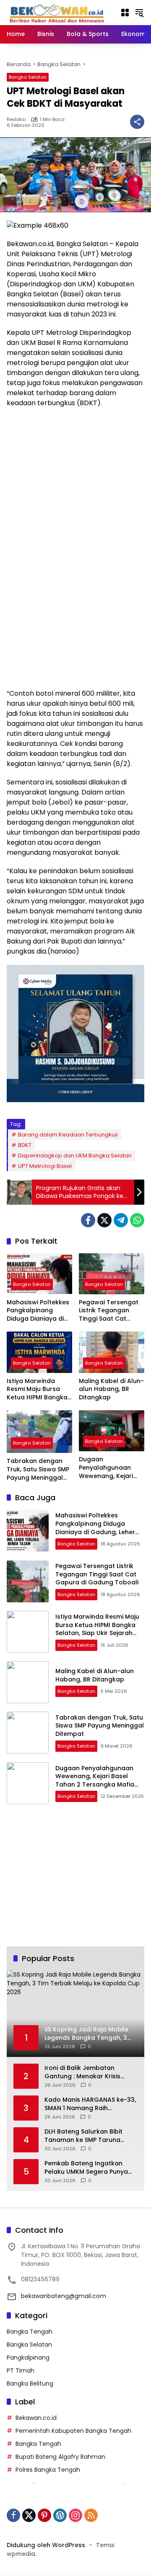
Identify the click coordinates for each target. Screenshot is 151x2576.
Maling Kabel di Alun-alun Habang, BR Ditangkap (111, 1389)
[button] (139, 13)
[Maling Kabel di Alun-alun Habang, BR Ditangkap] (112, 1352)
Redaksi (16, 120)
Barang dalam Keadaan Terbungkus (68, 1135)
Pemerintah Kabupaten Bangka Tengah (73, 2431)
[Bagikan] (137, 122)
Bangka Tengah (30, 2332)
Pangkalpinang (28, 2357)
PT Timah (21, 2370)
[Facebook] (88, 1220)
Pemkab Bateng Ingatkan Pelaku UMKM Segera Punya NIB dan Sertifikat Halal (86, 2168)
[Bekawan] (59, 12)
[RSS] (91, 2515)
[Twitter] (104, 1220)
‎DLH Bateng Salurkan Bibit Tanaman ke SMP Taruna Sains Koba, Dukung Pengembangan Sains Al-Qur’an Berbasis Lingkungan (87, 2136)
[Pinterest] (44, 2515)
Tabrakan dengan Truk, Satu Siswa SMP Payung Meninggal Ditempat (38, 1469)
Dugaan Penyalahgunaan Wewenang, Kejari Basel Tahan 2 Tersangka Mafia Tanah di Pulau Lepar (106, 1468)
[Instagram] (75, 2515)
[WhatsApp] (137, 1220)
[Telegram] (121, 1220)
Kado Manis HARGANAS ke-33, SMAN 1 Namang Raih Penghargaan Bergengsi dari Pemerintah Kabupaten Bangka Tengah (90, 2104)
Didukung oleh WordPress (46, 2545)
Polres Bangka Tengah (48, 2470)
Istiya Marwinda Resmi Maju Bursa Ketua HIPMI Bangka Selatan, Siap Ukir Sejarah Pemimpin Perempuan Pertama (38, 1390)
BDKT (25, 1145)
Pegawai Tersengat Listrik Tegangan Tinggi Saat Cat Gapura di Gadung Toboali (109, 1311)
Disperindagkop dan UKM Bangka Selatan (75, 1156)
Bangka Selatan (28, 77)
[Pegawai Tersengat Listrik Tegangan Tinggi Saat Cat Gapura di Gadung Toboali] (112, 1274)
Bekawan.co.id (36, 2418)
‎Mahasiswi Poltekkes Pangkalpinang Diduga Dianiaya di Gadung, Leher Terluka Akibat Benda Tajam (38, 1311)
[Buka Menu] (125, 13)
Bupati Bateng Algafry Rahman (60, 2457)
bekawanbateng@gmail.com (64, 2296)
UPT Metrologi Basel (45, 1166)
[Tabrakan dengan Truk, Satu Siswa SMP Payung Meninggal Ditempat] (39, 1432)
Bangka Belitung (30, 2383)
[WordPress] (60, 2515)
